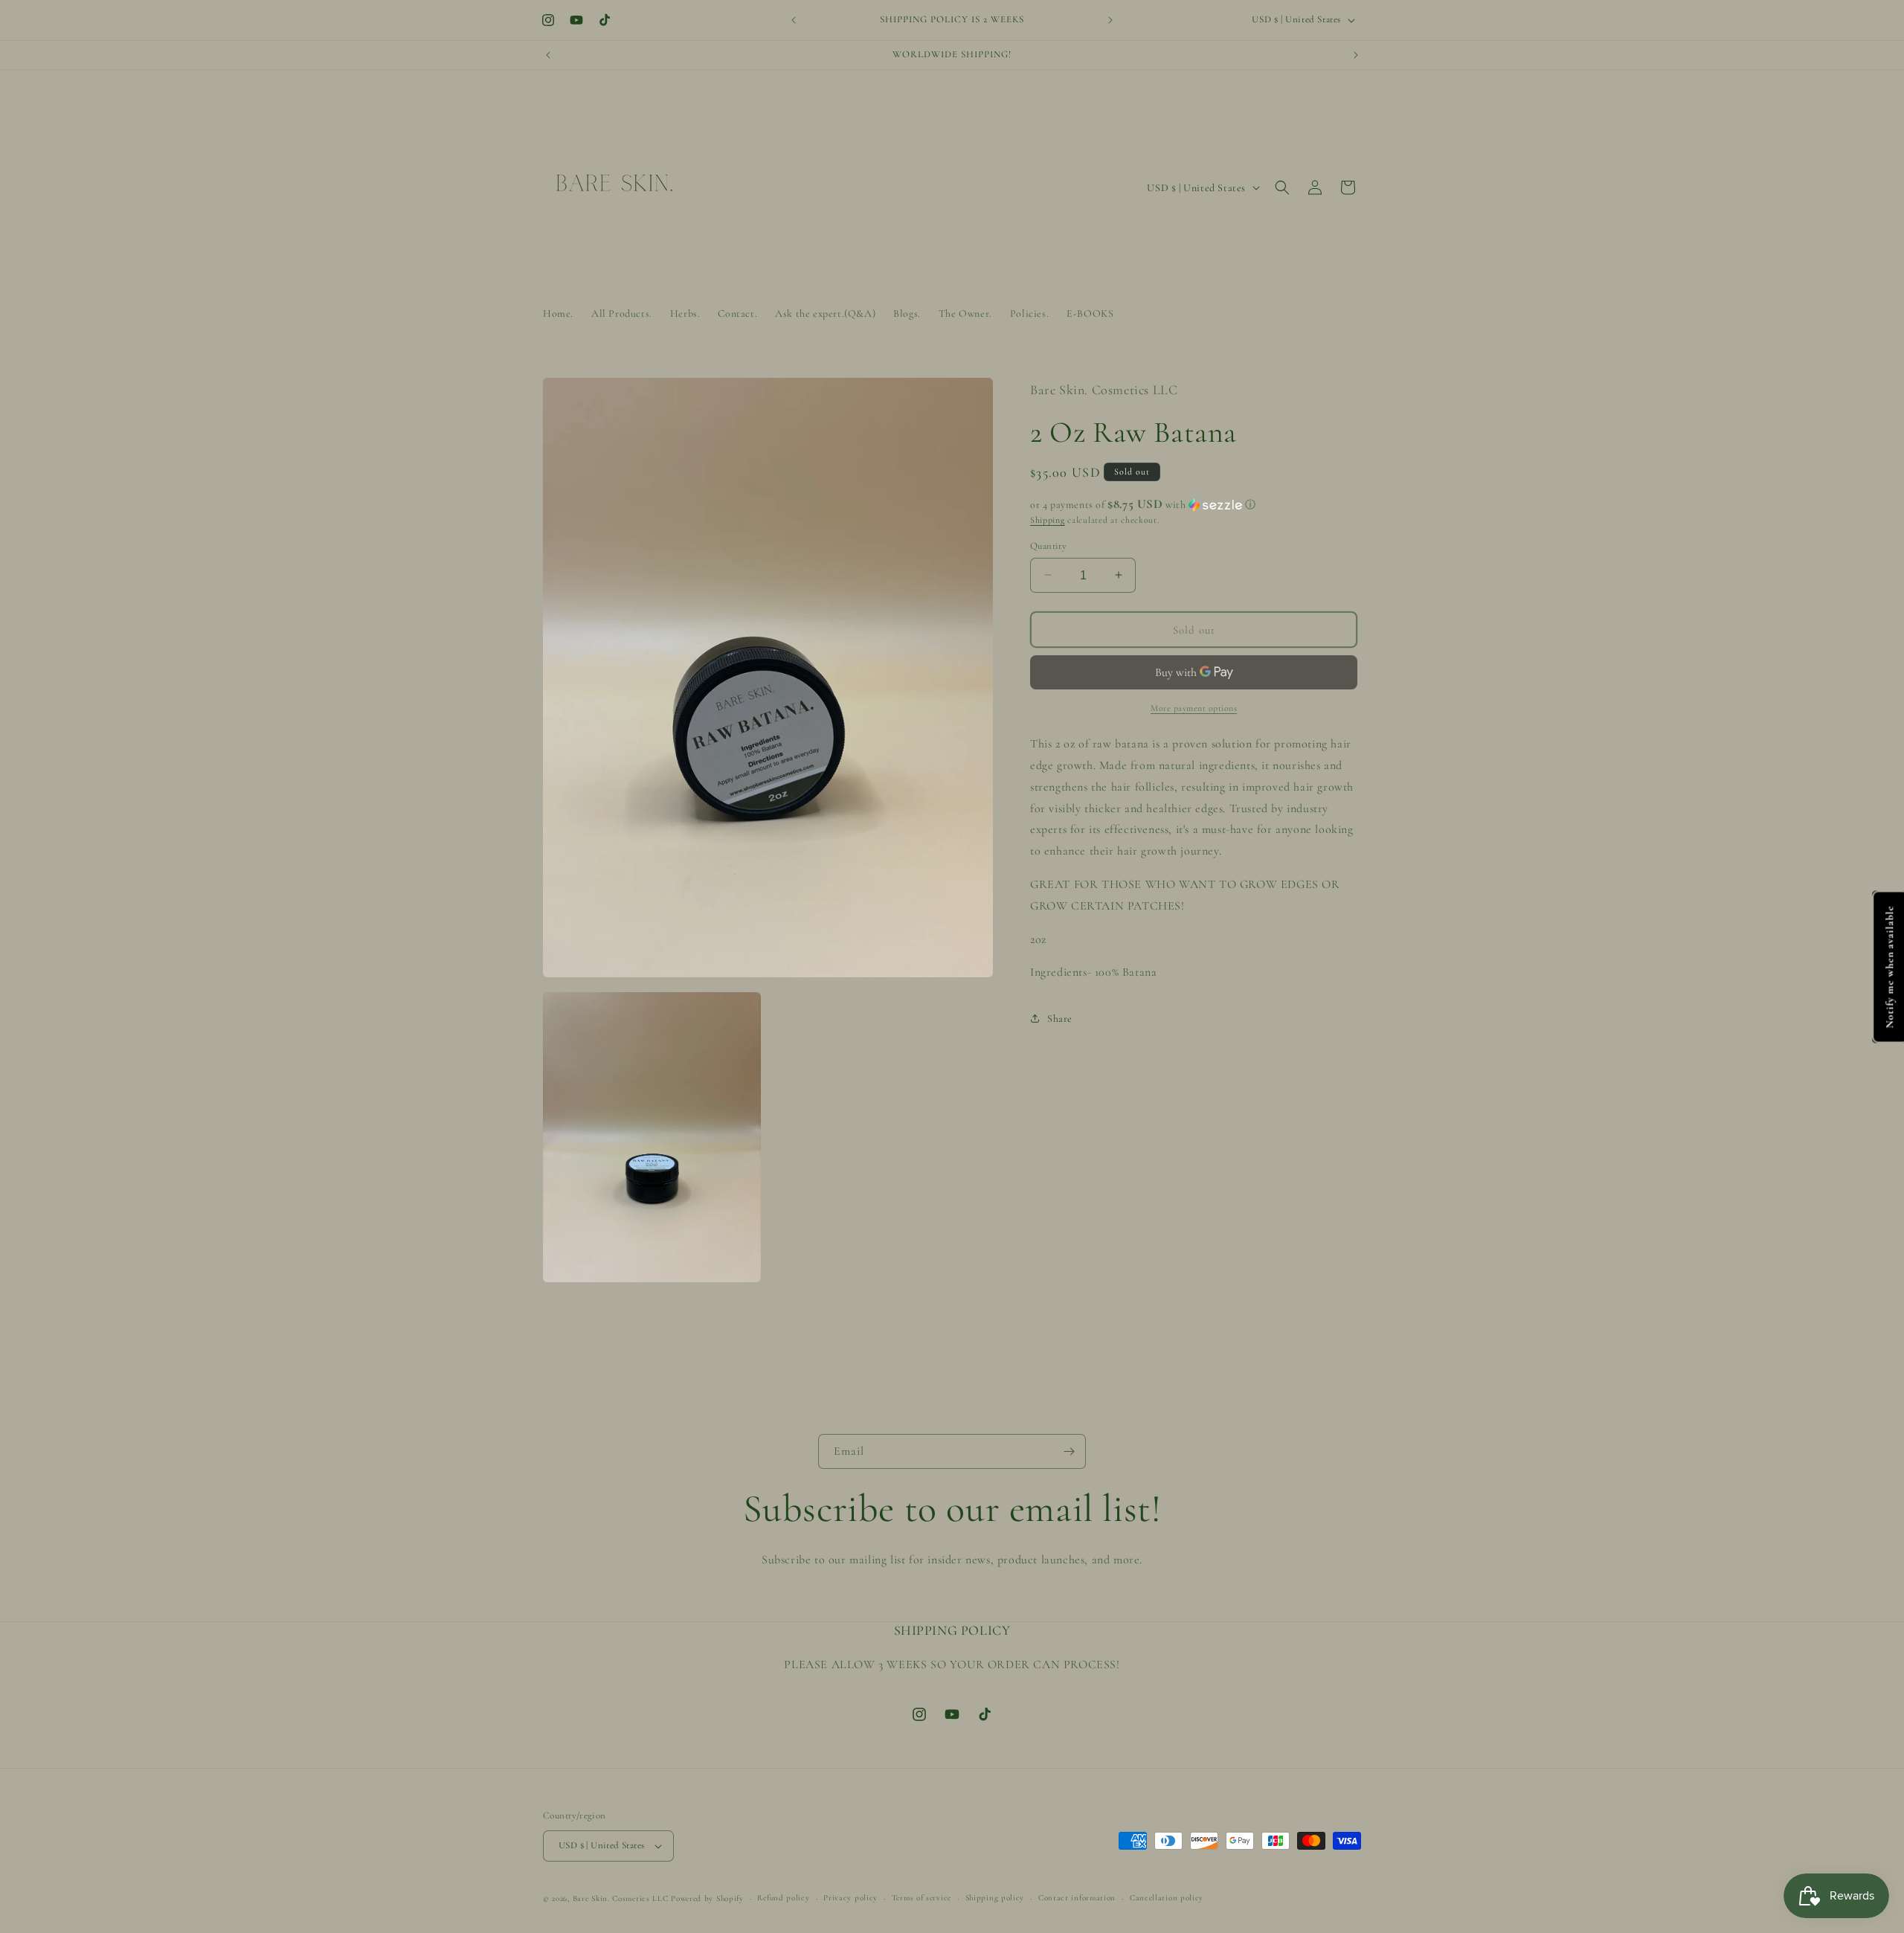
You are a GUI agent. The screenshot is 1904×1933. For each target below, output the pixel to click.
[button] (1282, 187)
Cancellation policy (1167, 1898)
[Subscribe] (1069, 1451)
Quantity (1048, 545)
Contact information (1077, 1898)
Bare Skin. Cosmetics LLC (621, 1898)
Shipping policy (995, 1898)
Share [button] (1060, 1018)
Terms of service (922, 1898)
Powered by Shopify (707, 1898)
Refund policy (783, 1898)
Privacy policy (850, 1898)
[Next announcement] (1110, 20)
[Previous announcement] (794, 20)
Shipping (1048, 520)
